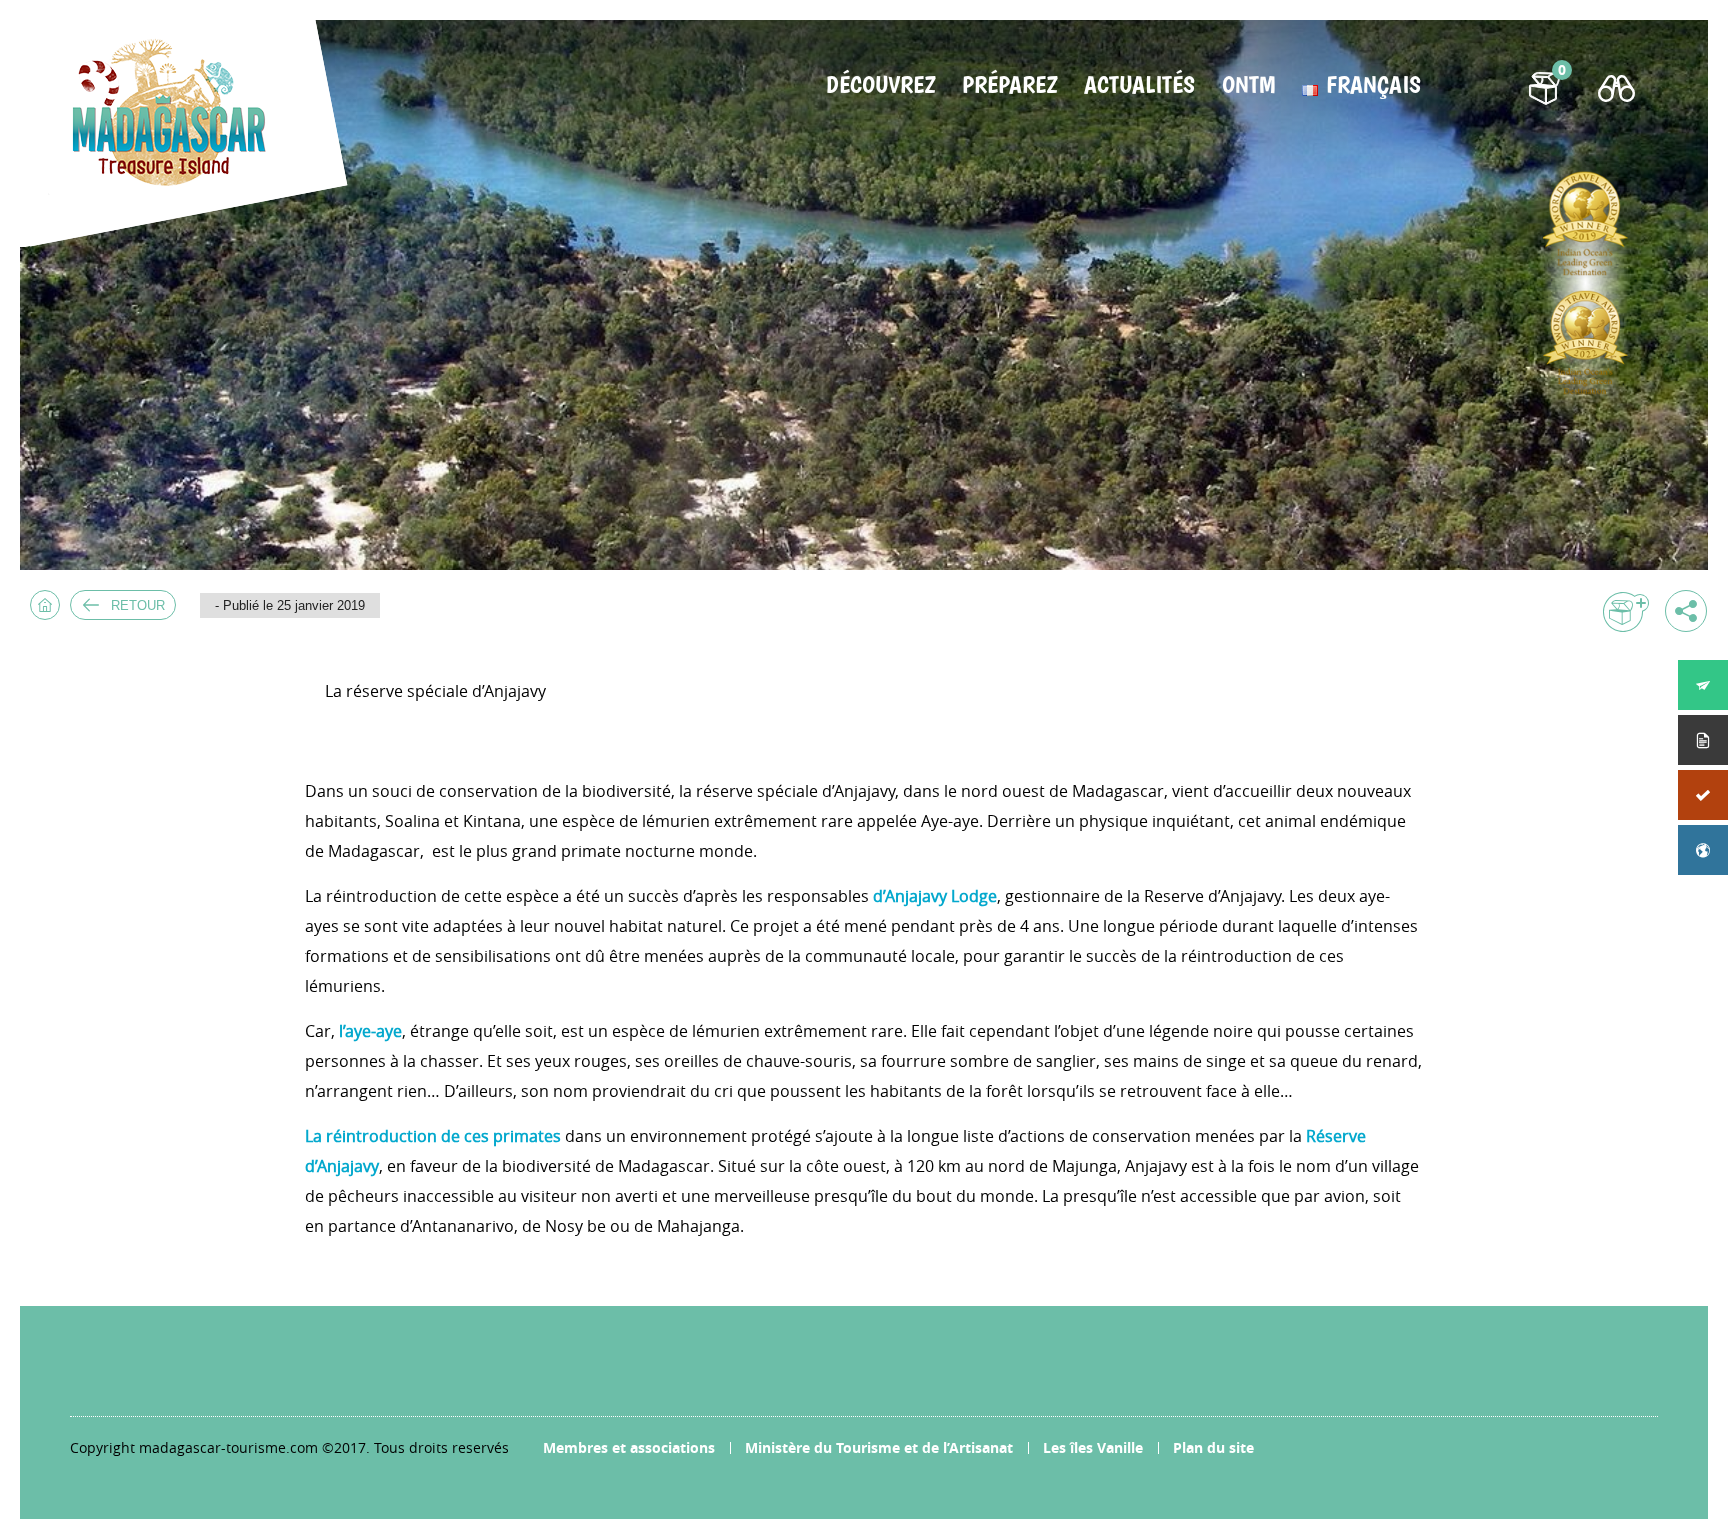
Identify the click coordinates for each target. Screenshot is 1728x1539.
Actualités (1139, 85)
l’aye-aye (370, 1031)
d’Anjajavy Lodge (935, 896)
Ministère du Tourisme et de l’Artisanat (879, 1447)
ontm (1248, 85)
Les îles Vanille (1093, 1447)
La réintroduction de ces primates (433, 1136)
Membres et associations (629, 1447)
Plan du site (1213, 1447)
